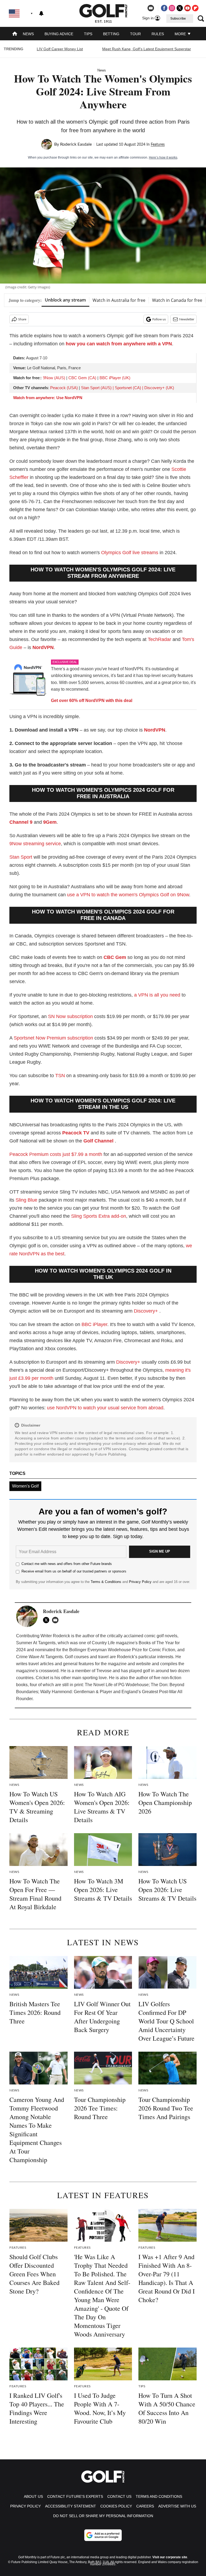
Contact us (119, 2496)
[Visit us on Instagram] (172, 8)
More (181, 34)
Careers (145, 2506)
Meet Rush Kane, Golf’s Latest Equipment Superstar (147, 49)
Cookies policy (116, 2506)
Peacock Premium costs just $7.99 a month (56, 1154)
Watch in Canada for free (177, 300)
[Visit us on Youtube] (187, 8)
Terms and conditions (159, 2496)
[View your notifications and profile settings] (41, 13)
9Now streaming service (35, 844)
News (28, 34)
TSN (60, 1076)
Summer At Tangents (36, 1643)
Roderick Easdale (76, 144)
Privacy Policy (140, 1582)
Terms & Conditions (106, 1582)
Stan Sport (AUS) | (98, 388)
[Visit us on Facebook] (164, 8)
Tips (88, 34)
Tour (135, 34)
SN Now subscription (70, 1016)
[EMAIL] (57, 1620)
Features (158, 145)
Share (22, 319)
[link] (28, 681)
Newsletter (187, 319)
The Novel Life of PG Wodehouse (117, 1685)
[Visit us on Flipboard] (195, 8)
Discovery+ (146, 1311)
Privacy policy (25, 2506)
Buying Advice (59, 34)
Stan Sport (21, 857)
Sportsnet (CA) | (130, 388)
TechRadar (159, 639)
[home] (15, 34)
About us (33, 2496)
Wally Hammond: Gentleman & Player (77, 1692)
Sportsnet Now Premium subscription (53, 1038)
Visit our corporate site (170, 2557)
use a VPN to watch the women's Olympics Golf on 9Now (128, 895)
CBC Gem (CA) (82, 378)
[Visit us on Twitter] (180, 8)
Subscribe (178, 19)
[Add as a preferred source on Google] (103, 2535)
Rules (158, 34)
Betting (111, 34)
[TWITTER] (47, 1620)
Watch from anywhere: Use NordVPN (48, 398)
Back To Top (184, 2566)
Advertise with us (177, 2506)
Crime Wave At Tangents (39, 1657)
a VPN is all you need (157, 995)
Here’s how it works (163, 157)
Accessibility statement (71, 2506)
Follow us (159, 319)
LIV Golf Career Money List (60, 49)
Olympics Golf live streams (130, 553)
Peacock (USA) (64, 388)
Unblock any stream (65, 300)
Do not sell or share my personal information (103, 2516)
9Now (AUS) (54, 378)
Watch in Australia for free (119, 300)
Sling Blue (26, 1200)
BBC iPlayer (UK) (115, 378)
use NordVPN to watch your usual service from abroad (105, 1408)
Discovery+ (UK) (159, 388)
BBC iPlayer (94, 1324)
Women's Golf (25, 1486)
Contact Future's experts (75, 2496)
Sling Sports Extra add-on (99, 1216)
